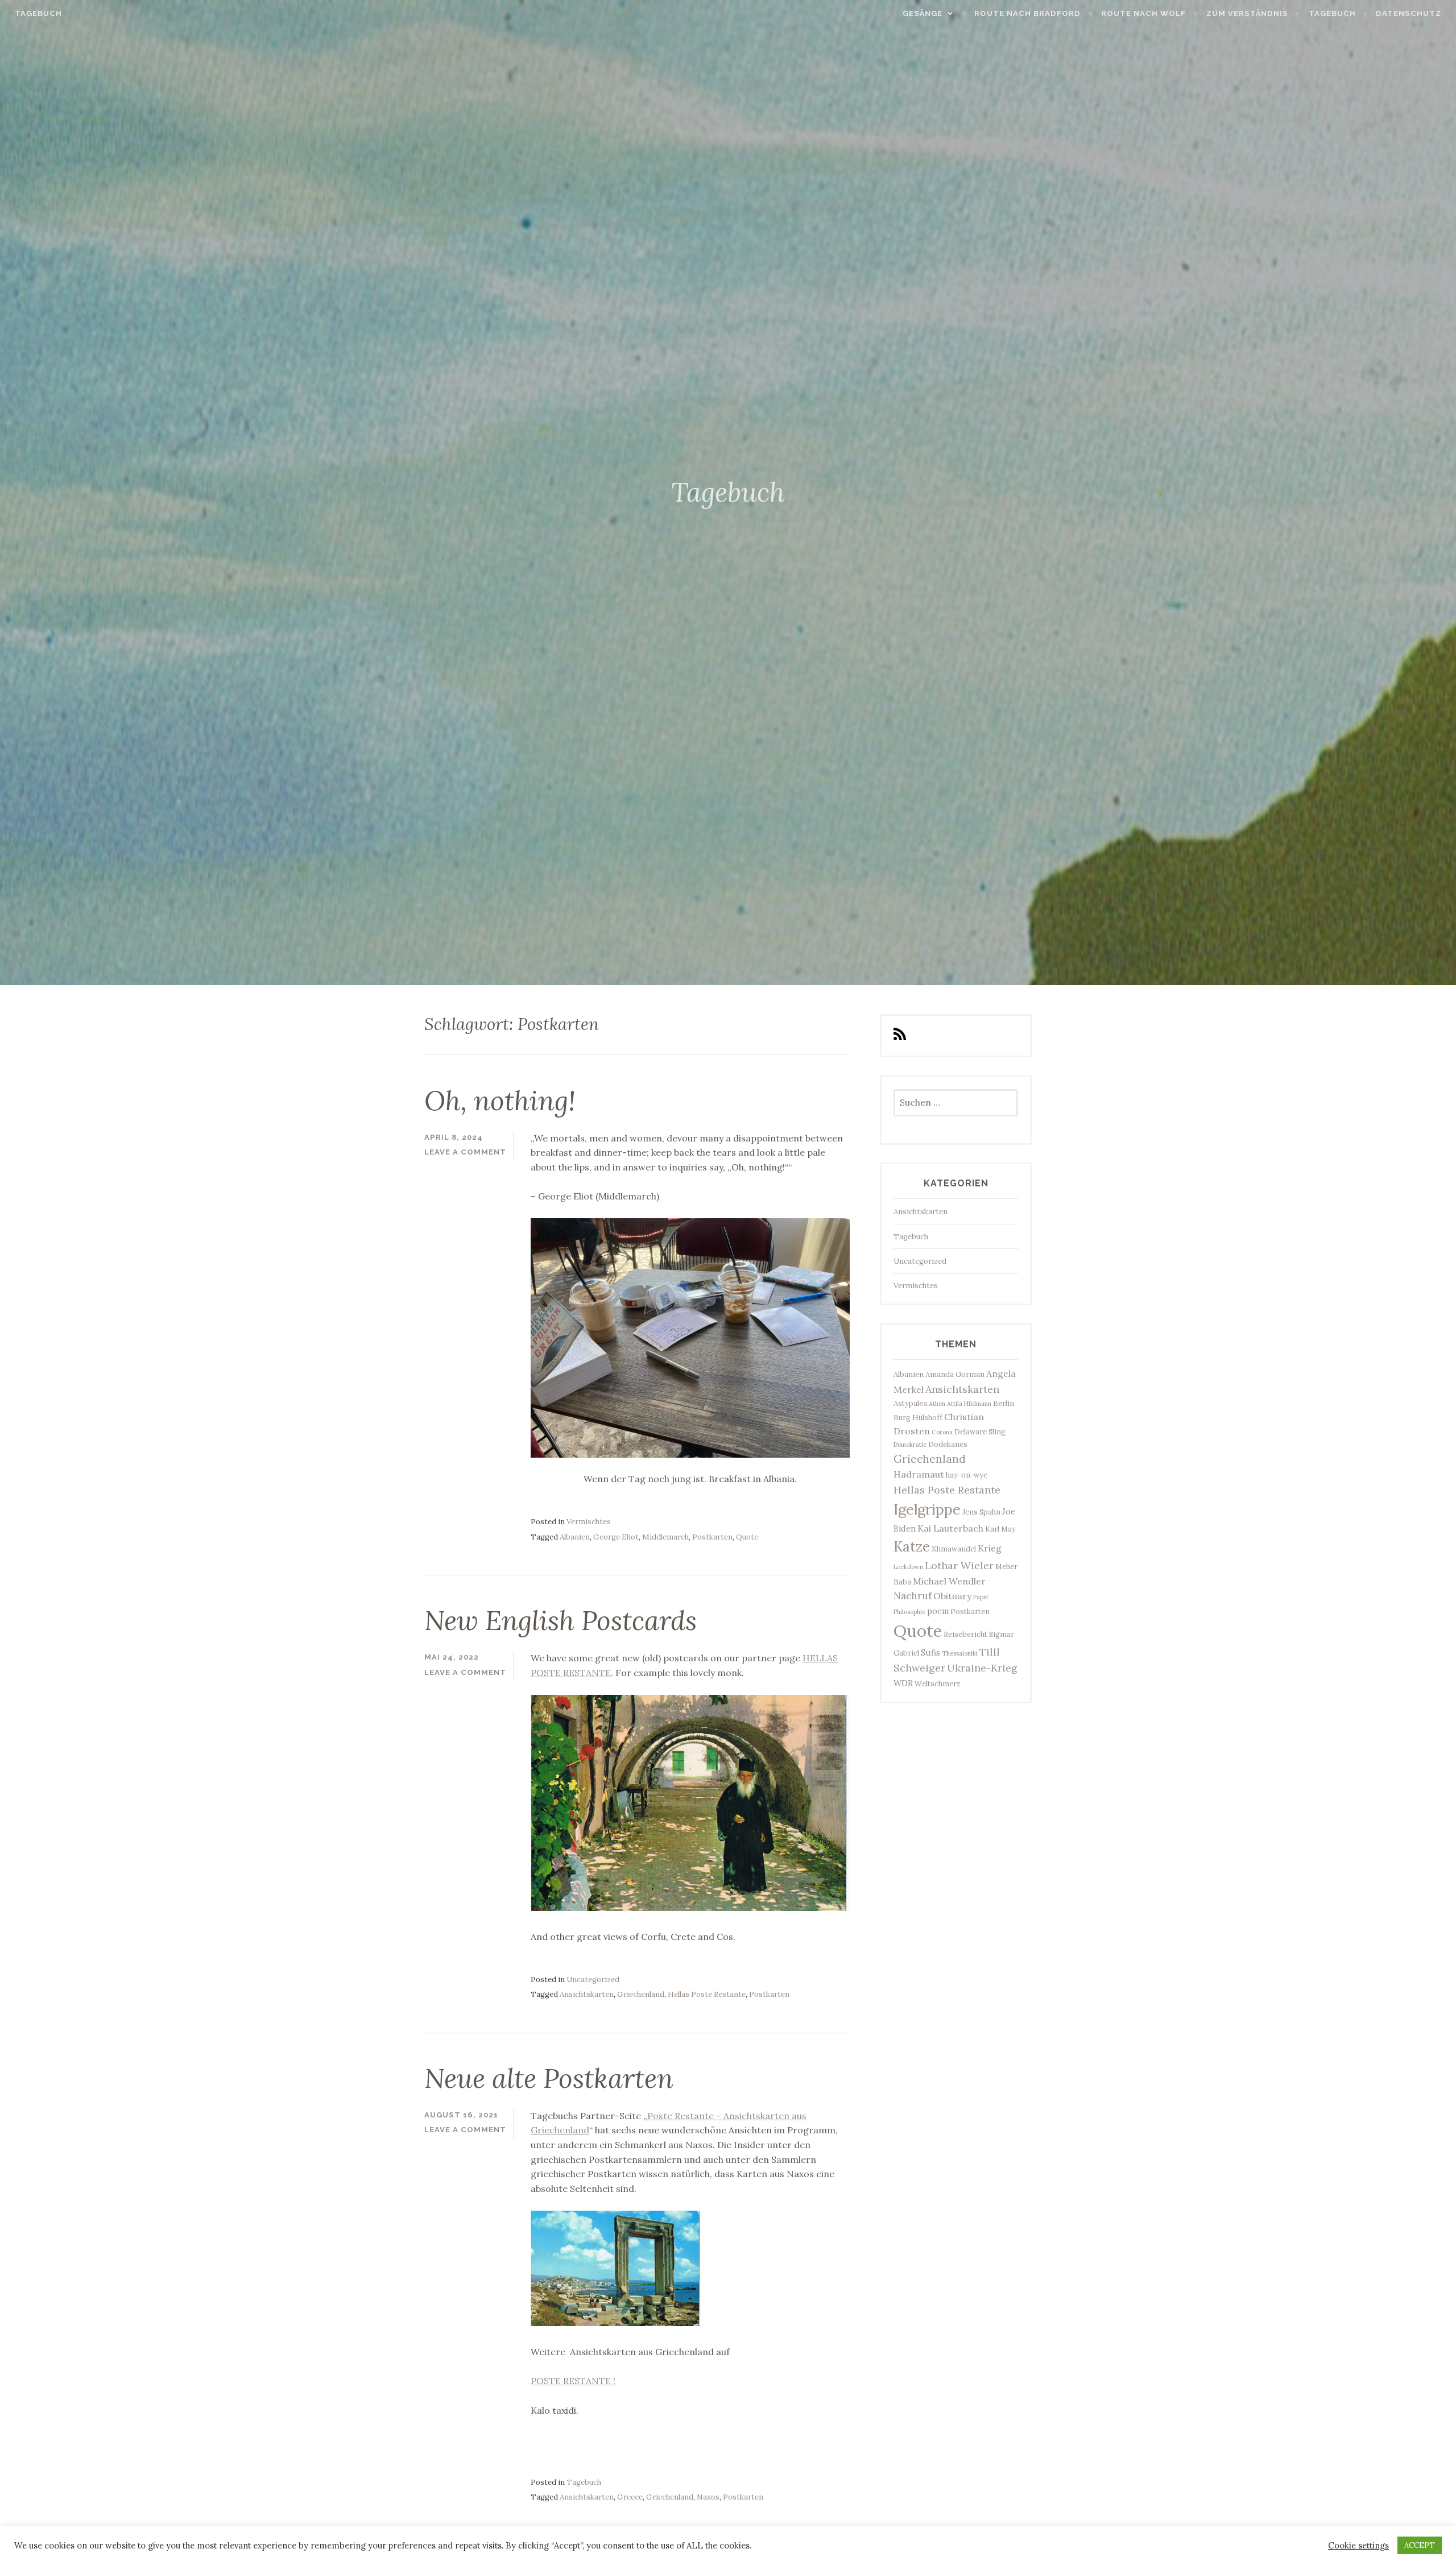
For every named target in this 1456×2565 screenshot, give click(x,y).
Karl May (1000, 1529)
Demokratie (910, 1445)
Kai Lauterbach (950, 1528)
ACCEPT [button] (1420, 2545)
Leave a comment (465, 1152)
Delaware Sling (980, 1432)
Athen (937, 1404)
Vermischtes (589, 1522)
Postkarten (712, 1537)
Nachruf (913, 1596)
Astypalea (910, 1403)
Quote (747, 1537)
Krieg (990, 1548)
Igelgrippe (927, 1509)
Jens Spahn (981, 1512)
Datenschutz (1409, 13)
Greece (630, 2497)
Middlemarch (665, 1537)
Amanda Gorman (955, 1374)
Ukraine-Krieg (982, 1668)
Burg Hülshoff (918, 1417)
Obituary (952, 1596)
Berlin (1004, 1403)
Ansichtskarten (587, 1994)
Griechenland (641, 1994)
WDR (903, 1683)
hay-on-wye (967, 1475)
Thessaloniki (960, 1653)
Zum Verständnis (1247, 13)
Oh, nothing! (500, 1101)
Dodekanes (948, 1444)
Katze (912, 1547)
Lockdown (908, 1567)
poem (938, 1611)
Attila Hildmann (969, 1404)
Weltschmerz (938, 1683)
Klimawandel (954, 1549)
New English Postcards (561, 1620)
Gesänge (923, 13)
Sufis (930, 1652)
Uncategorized (593, 1979)
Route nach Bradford (1027, 13)
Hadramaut (919, 1474)
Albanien (575, 1537)
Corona (942, 1432)
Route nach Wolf (1143, 13)
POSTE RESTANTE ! (573, 2381)
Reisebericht (965, 1634)
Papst (981, 1597)
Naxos (708, 2497)
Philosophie (909, 1612)
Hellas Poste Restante (707, 1994)
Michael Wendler (949, 1581)
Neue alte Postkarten (549, 2078)
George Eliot (616, 1537)
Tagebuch (38, 13)
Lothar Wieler (959, 1565)
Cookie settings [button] (1358, 2546)
